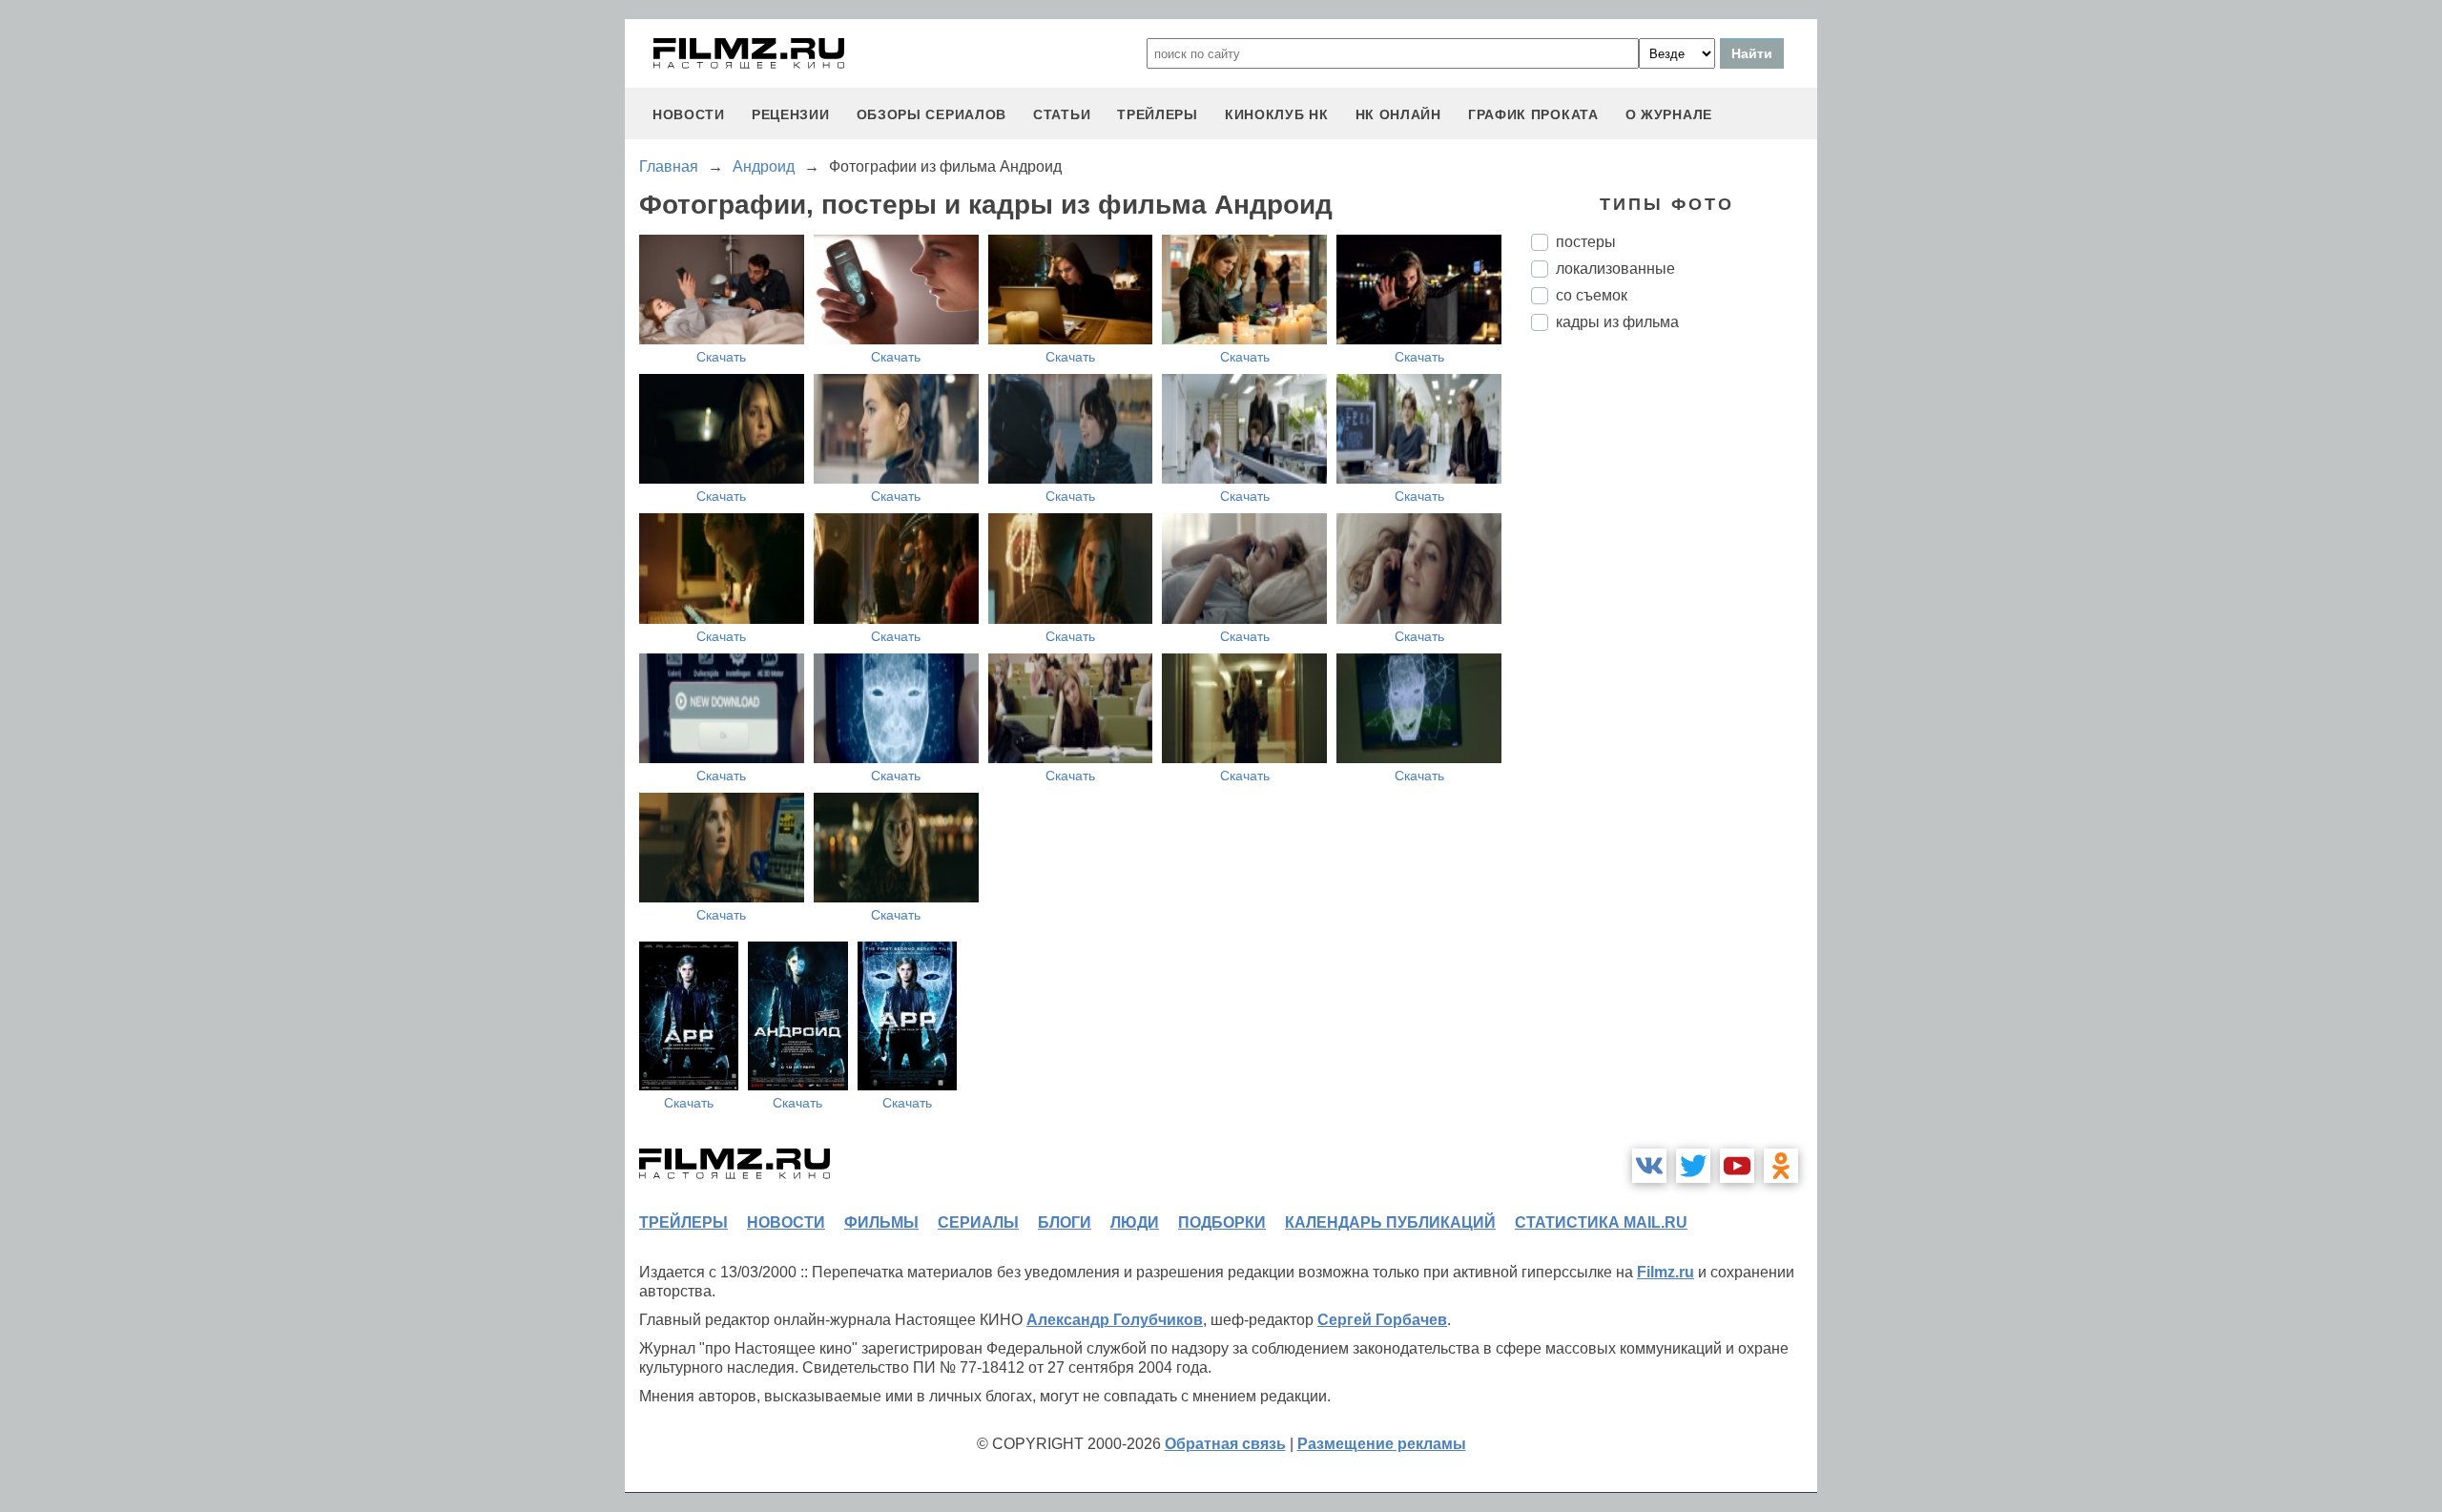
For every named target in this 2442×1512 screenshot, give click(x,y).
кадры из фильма (1617, 322)
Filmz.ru (1666, 1272)
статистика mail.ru (1601, 1222)
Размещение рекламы (1382, 1444)
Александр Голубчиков (1115, 1320)
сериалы (978, 1222)
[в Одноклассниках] (1781, 1166)
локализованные (1615, 269)
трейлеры (1158, 114)
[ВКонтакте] (1649, 1166)
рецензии (791, 114)
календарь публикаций (1390, 1222)
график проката (1533, 114)
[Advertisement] (1674, 665)
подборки (1222, 1222)
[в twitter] (1693, 1166)
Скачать (721, 357)
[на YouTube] (1737, 1166)
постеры (1586, 242)
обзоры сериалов (932, 114)
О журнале (1669, 114)
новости (689, 114)
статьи (1062, 114)
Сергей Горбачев (1382, 1320)
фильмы (881, 1222)
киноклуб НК (1277, 114)
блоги (1065, 1222)
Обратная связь (1225, 1444)
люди (1135, 1222)
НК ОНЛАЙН (1398, 114)
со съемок (1592, 295)
